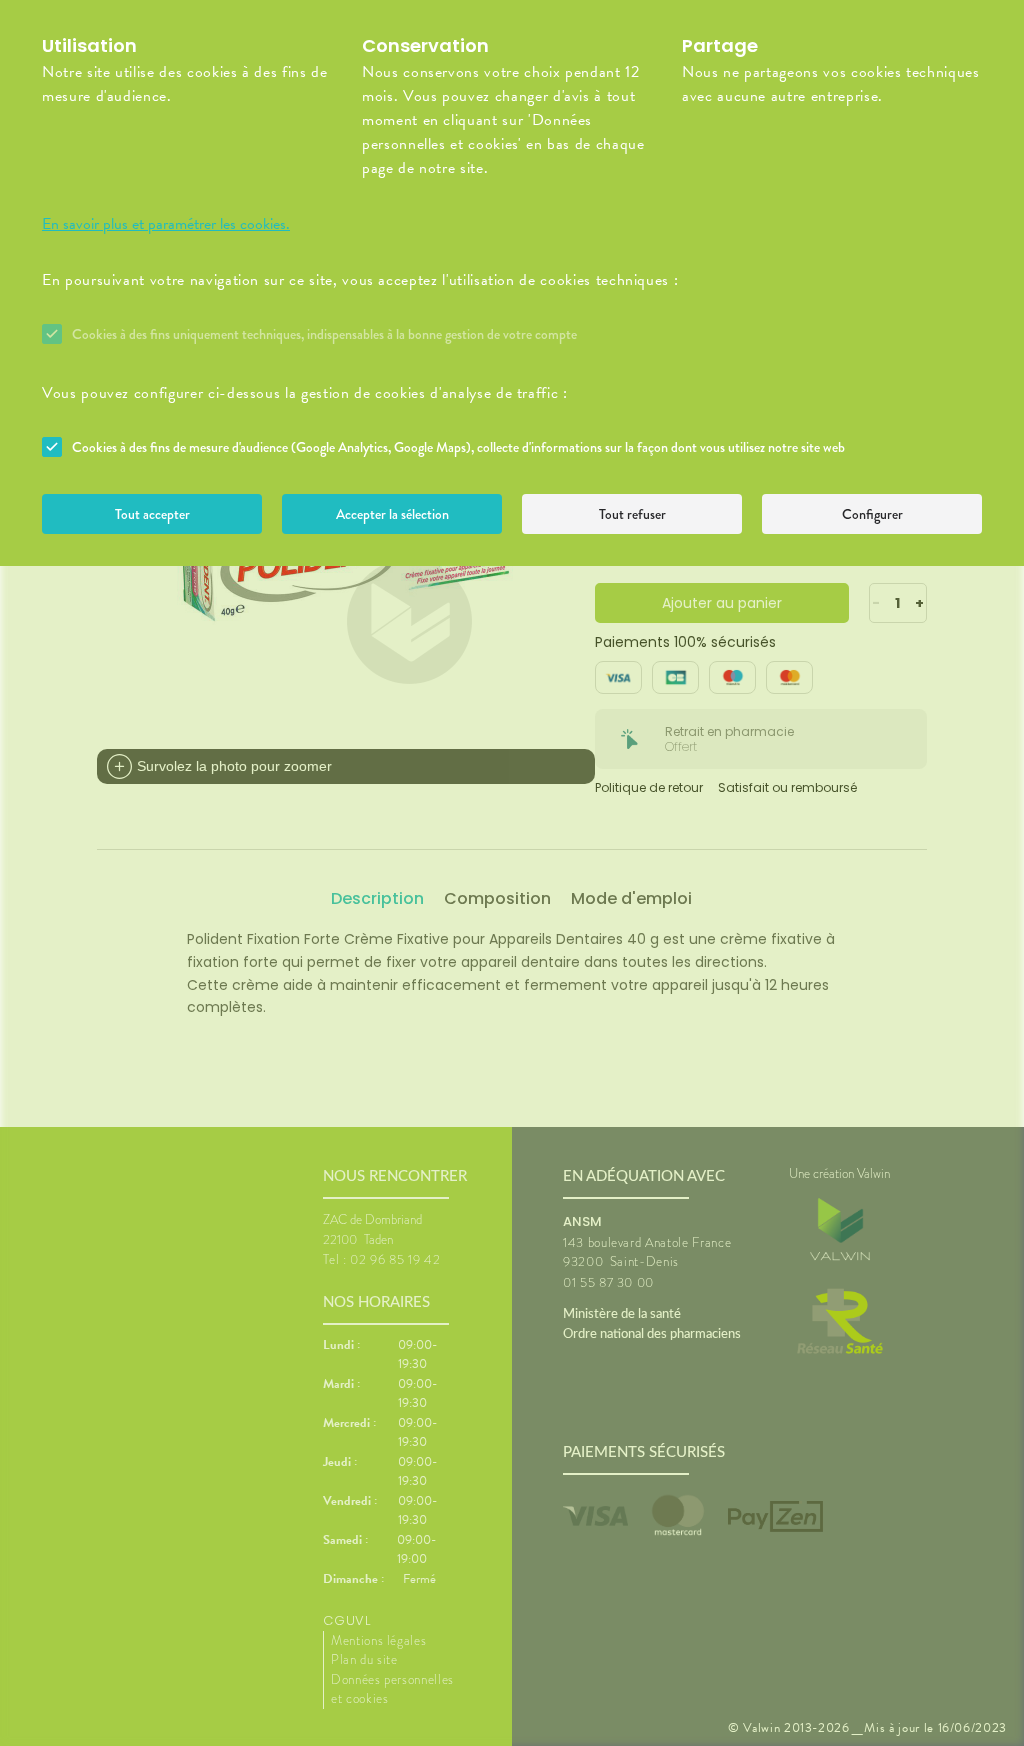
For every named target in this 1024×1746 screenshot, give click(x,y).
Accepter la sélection (392, 514)
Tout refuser (632, 514)
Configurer (872, 514)
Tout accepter (152, 514)
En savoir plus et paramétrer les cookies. (166, 224)
